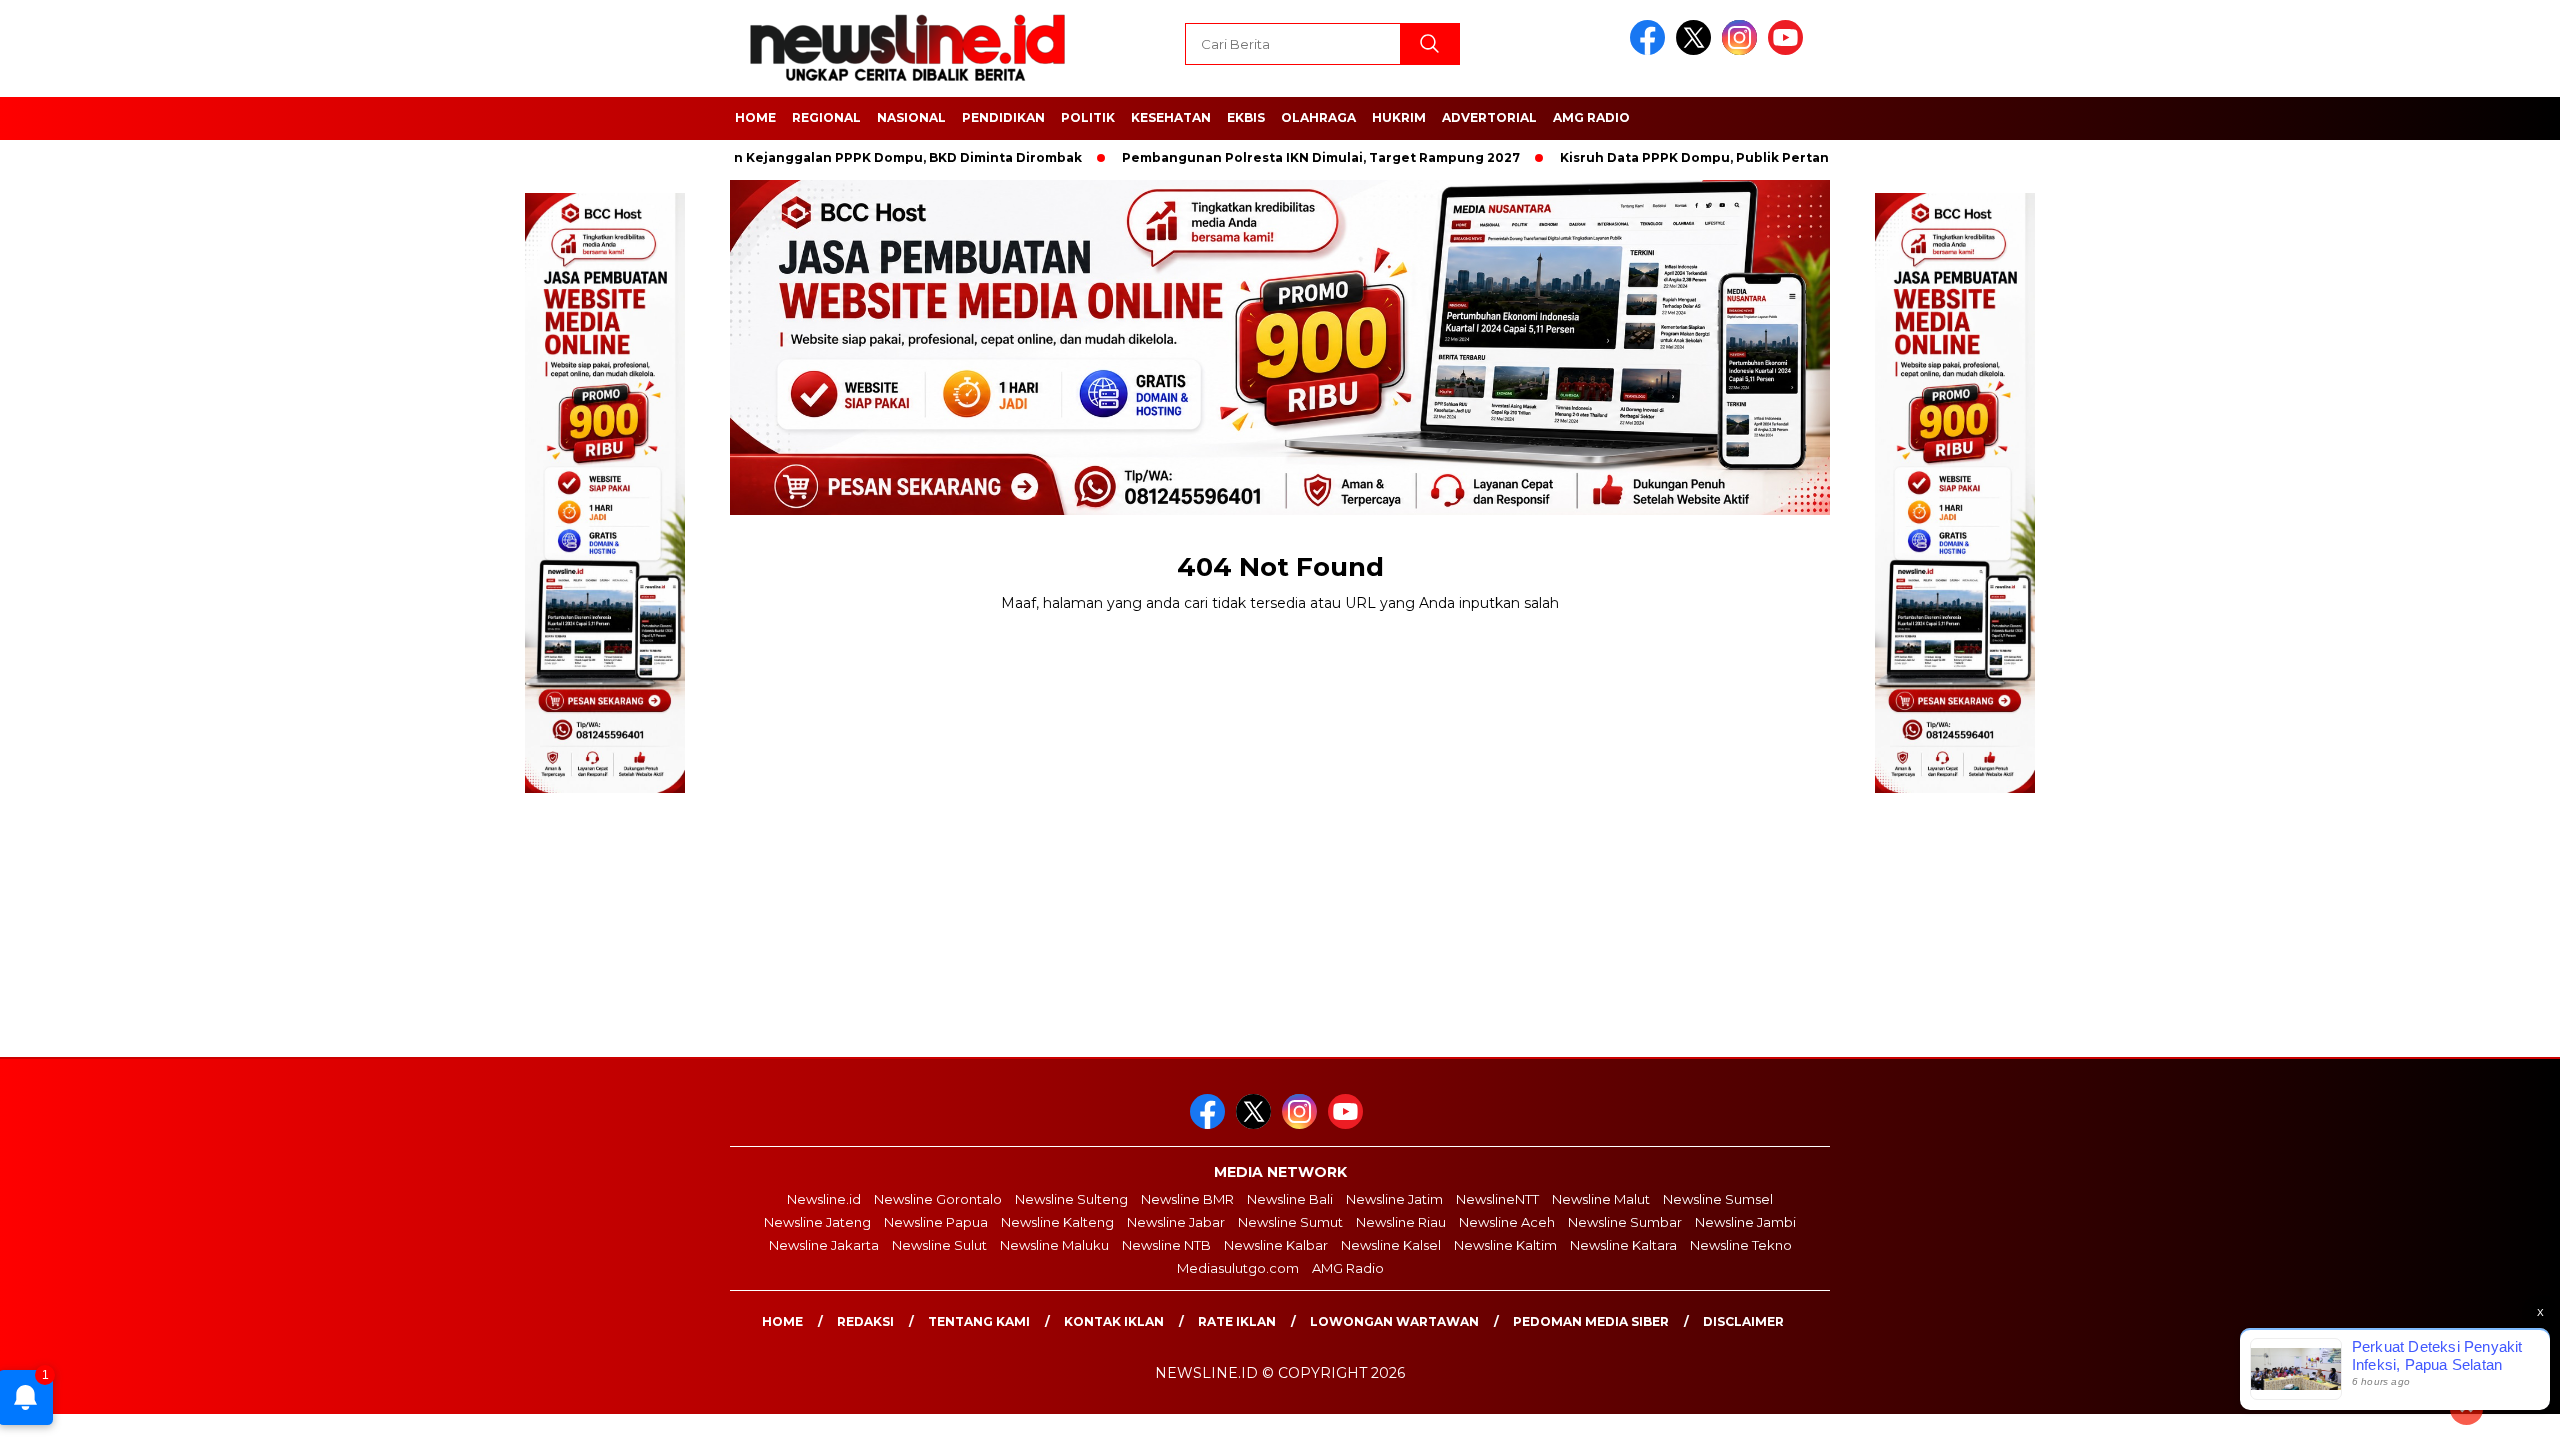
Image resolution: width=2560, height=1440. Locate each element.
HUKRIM (1399, 117)
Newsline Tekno (1741, 1245)
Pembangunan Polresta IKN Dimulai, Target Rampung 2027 (1267, 157)
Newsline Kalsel (1391, 1245)
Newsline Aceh (1507, 1222)
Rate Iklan (1237, 1321)
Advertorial (1489, 117)
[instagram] (1743, 50)
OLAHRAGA (1318, 117)
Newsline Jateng (817, 1222)
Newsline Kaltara (1623, 1245)
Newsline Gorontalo (938, 1199)
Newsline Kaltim (1505, 1245)
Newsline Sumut (1290, 1222)
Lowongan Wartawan (1394, 1321)
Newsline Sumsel (1718, 1199)
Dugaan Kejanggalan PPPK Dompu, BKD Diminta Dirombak (832, 157)
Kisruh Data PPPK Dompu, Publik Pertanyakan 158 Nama (1693, 157)
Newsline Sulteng (1071, 1199)
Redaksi (865, 1321)
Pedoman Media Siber (1591, 1321)
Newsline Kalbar (1276, 1245)
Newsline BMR (1187, 1199)
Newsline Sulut (939, 1245)
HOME (755, 117)
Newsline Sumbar (1625, 1222)
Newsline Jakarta (824, 1245)
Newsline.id (824, 1199)
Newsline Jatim (1394, 1199)
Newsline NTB (1166, 1245)
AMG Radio (1591, 117)
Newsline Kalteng (1057, 1222)
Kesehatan (1171, 117)
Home (782, 1321)
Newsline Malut (1601, 1199)
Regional (826, 117)
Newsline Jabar (1176, 1222)
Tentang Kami (979, 1321)
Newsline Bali (1290, 1199)
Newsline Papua (936, 1222)
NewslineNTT (1497, 1199)
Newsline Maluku (1054, 1245)
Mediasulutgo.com (1238, 1268)
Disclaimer (1743, 1321)
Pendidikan (1003, 117)
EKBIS (1246, 117)
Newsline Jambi (1745, 1222)
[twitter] (1697, 50)
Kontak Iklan (1114, 1321)
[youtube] (1789, 50)
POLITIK (1088, 117)
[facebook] (1651, 50)
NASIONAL (911, 117)
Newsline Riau (1401, 1222)
